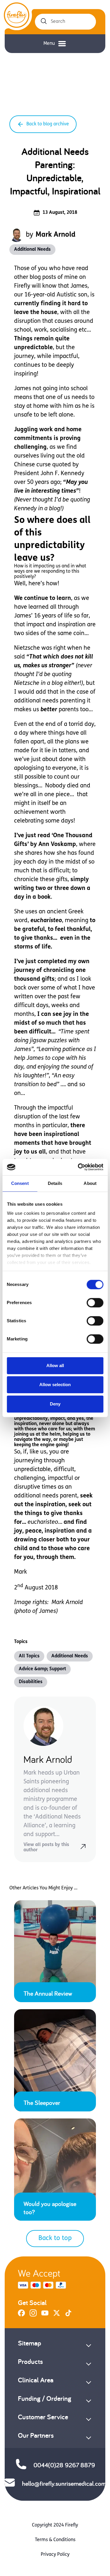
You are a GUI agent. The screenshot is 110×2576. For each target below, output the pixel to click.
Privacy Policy (55, 2555)
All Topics (29, 1656)
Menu (49, 44)
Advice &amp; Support (42, 1669)
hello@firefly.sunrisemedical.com (64, 2483)
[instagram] (33, 2315)
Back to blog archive (48, 124)
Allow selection (55, 1385)
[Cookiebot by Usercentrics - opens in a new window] (78, 1167)
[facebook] (21, 2315)
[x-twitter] (57, 2315)
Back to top (55, 2238)
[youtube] (45, 2315)
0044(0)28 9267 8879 (64, 2465)
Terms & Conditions (55, 2540)
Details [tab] (55, 1183)
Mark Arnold (55, 235)
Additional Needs (32, 250)
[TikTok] (68, 2315)
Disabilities (31, 1682)
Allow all (55, 1365)
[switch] (95, 1303)
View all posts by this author (46, 1847)
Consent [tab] (20, 1183)
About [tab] (90, 1183)
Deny (55, 1404)
